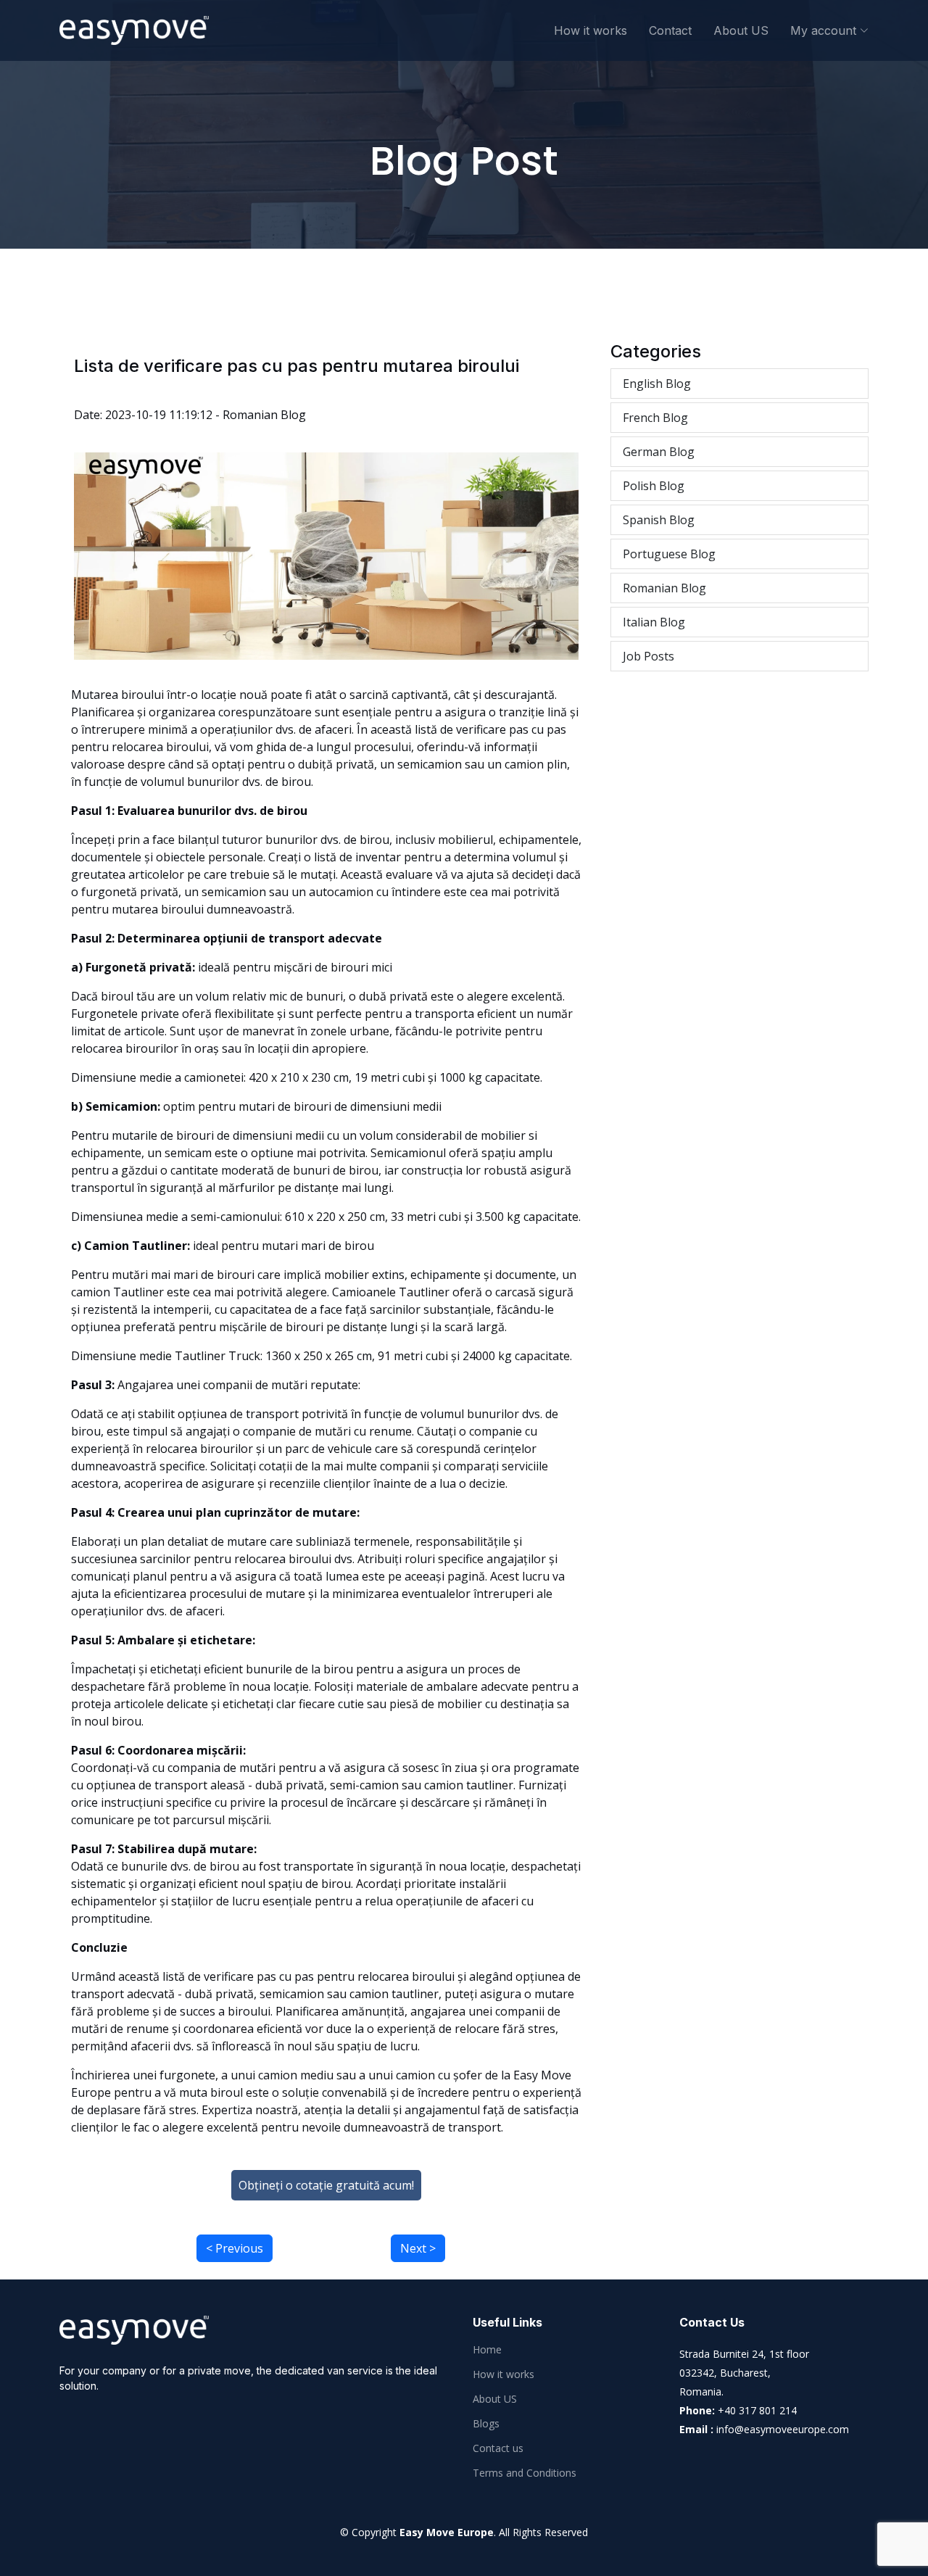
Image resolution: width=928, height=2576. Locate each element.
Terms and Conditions (525, 2473)
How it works (591, 30)
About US (741, 30)
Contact (670, 30)
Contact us (498, 2448)
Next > (418, 2248)
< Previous (235, 2248)
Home (487, 2350)
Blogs (486, 2424)
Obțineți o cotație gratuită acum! (326, 2185)
